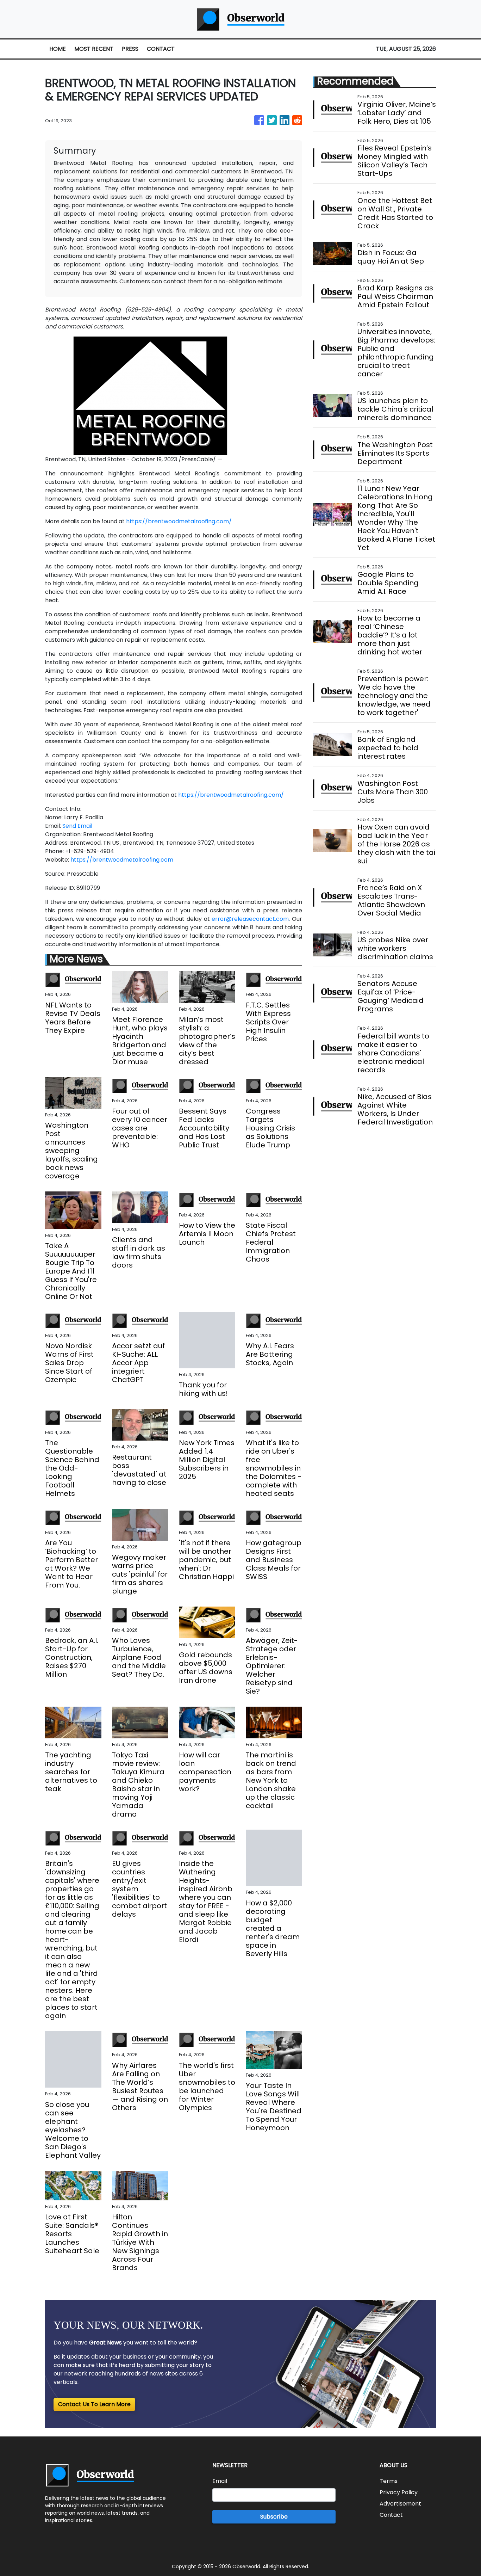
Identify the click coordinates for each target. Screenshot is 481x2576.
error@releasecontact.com (250, 919)
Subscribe (274, 2517)
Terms (389, 2481)
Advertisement (400, 2504)
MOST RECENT (94, 49)
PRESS (130, 49)
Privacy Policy (399, 2492)
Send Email (77, 826)
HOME (58, 49)
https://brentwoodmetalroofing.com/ (179, 521)
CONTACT (161, 49)
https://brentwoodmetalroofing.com (122, 860)
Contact (391, 2515)
